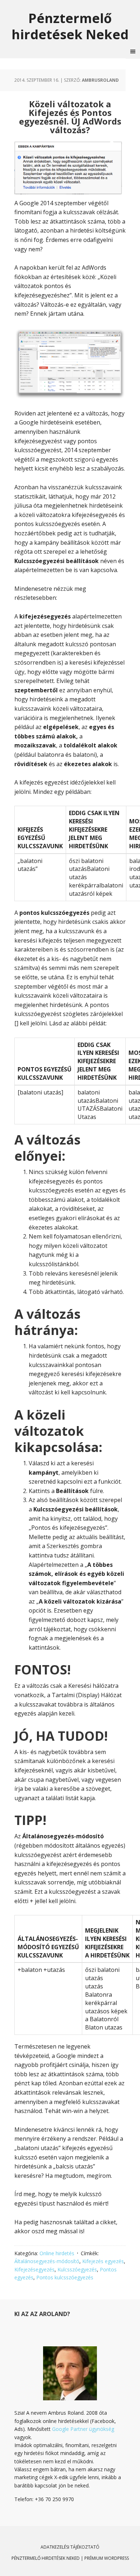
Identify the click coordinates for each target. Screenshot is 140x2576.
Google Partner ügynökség (83, 2429)
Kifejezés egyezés (103, 2261)
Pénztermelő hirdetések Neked (70, 26)
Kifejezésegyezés (34, 2269)
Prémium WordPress (107, 2558)
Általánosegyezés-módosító (47, 2261)
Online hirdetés (57, 2253)
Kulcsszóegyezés (77, 2269)
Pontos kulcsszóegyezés (65, 2277)
